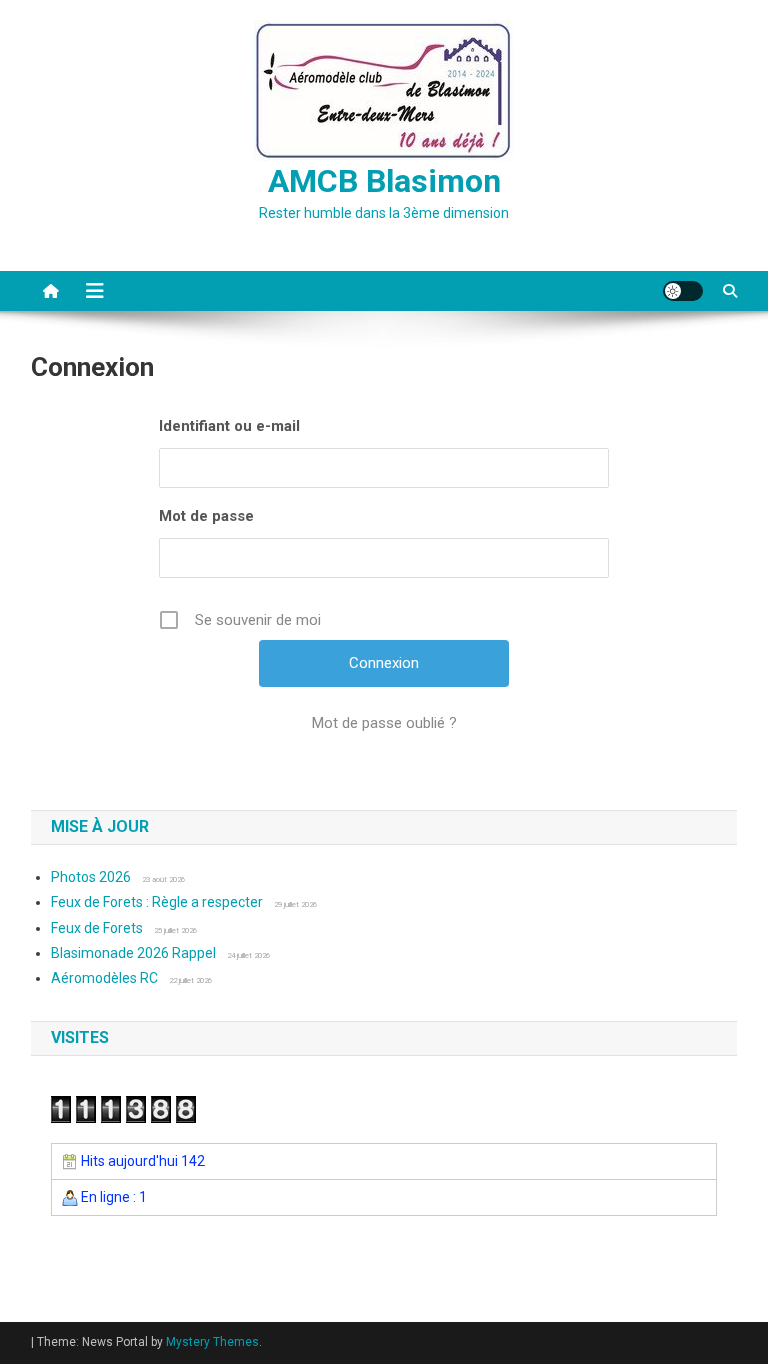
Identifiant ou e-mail (229, 426)
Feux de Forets (97, 928)
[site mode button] (683, 291)
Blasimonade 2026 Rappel (133, 953)
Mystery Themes (212, 1342)
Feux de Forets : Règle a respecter (157, 902)
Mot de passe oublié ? (384, 723)
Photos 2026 (91, 877)
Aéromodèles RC (104, 978)
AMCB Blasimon (384, 181)
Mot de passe (206, 516)
